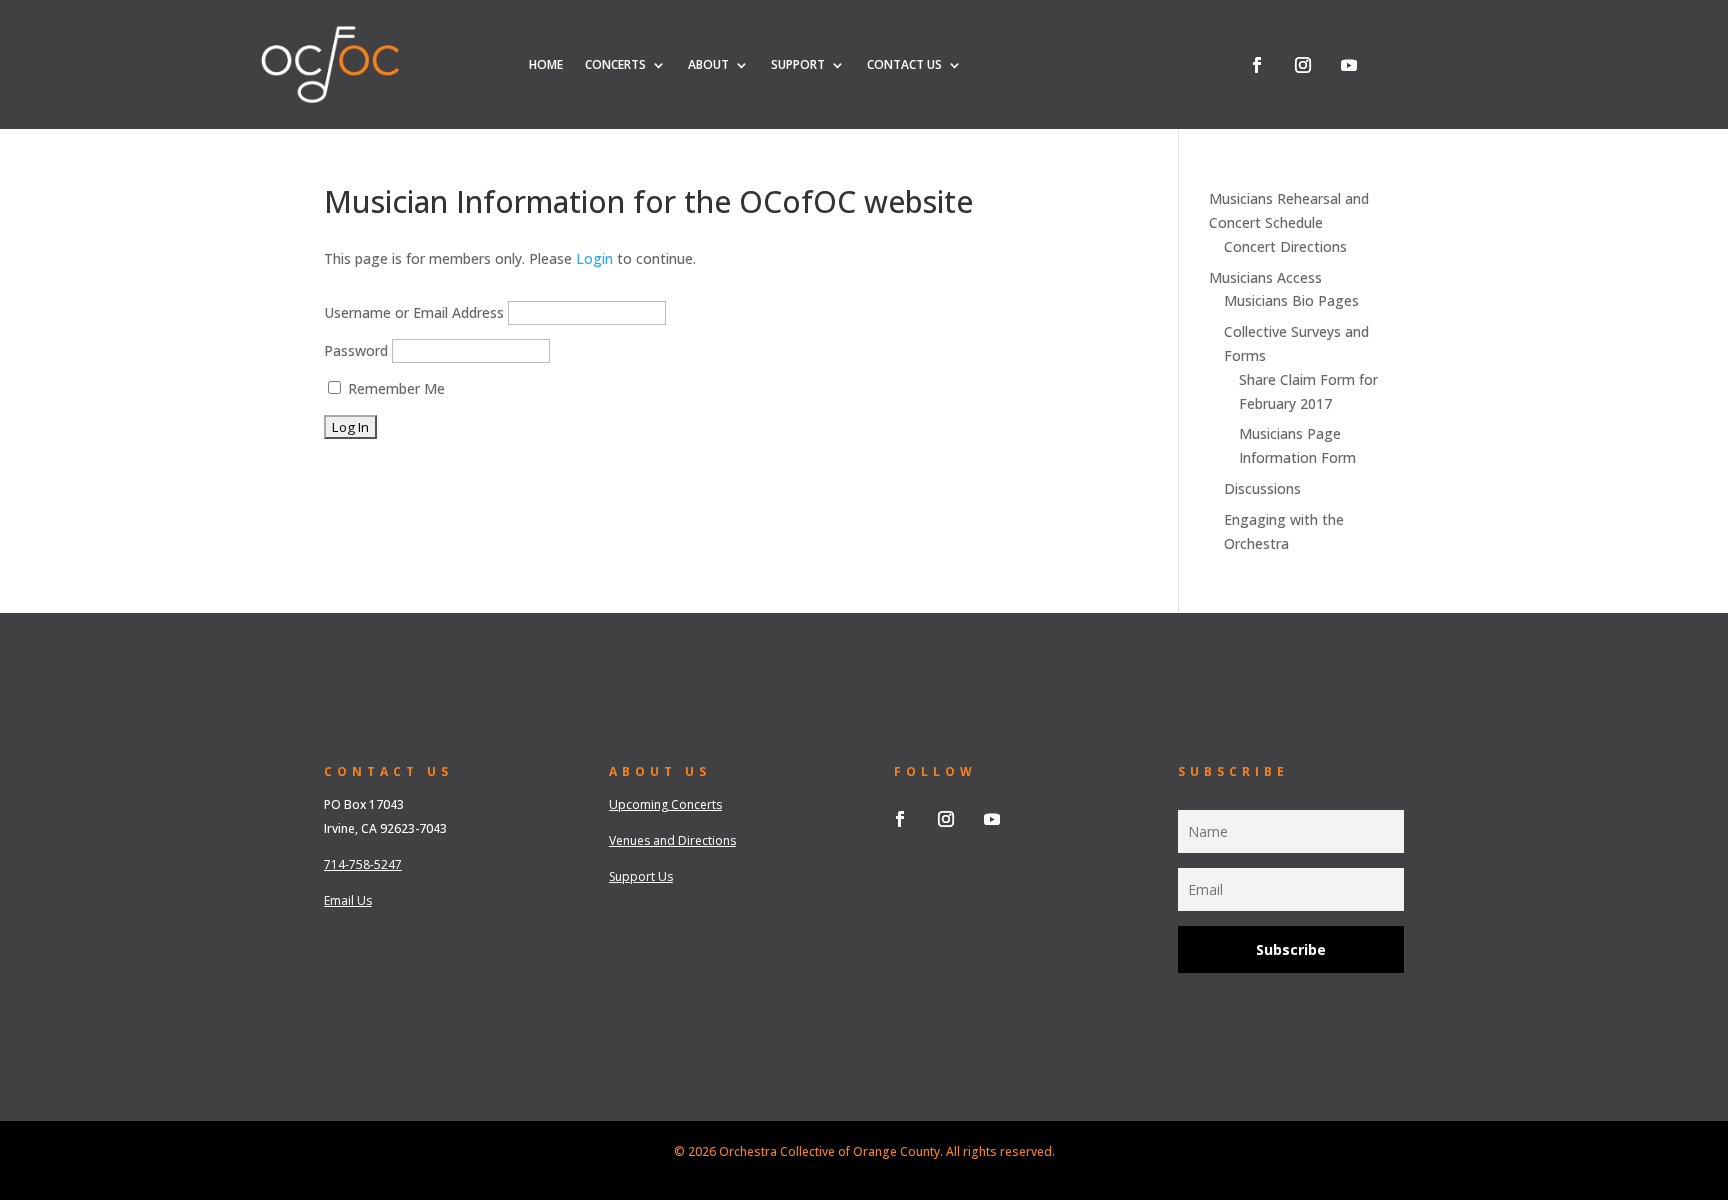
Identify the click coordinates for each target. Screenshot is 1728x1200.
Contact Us (904, 64)
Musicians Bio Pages (1291, 300)
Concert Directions (1285, 246)
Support (798, 64)
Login (594, 258)
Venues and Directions (672, 840)
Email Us (348, 900)
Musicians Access (1265, 277)
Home (546, 64)
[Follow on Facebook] (1257, 65)
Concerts (615, 64)
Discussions (1262, 488)
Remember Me (394, 388)
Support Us (641, 876)
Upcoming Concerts (665, 804)
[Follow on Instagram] (1303, 65)
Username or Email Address (414, 312)
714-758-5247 (363, 864)
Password (356, 350)
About (708, 64)
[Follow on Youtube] (1349, 65)
